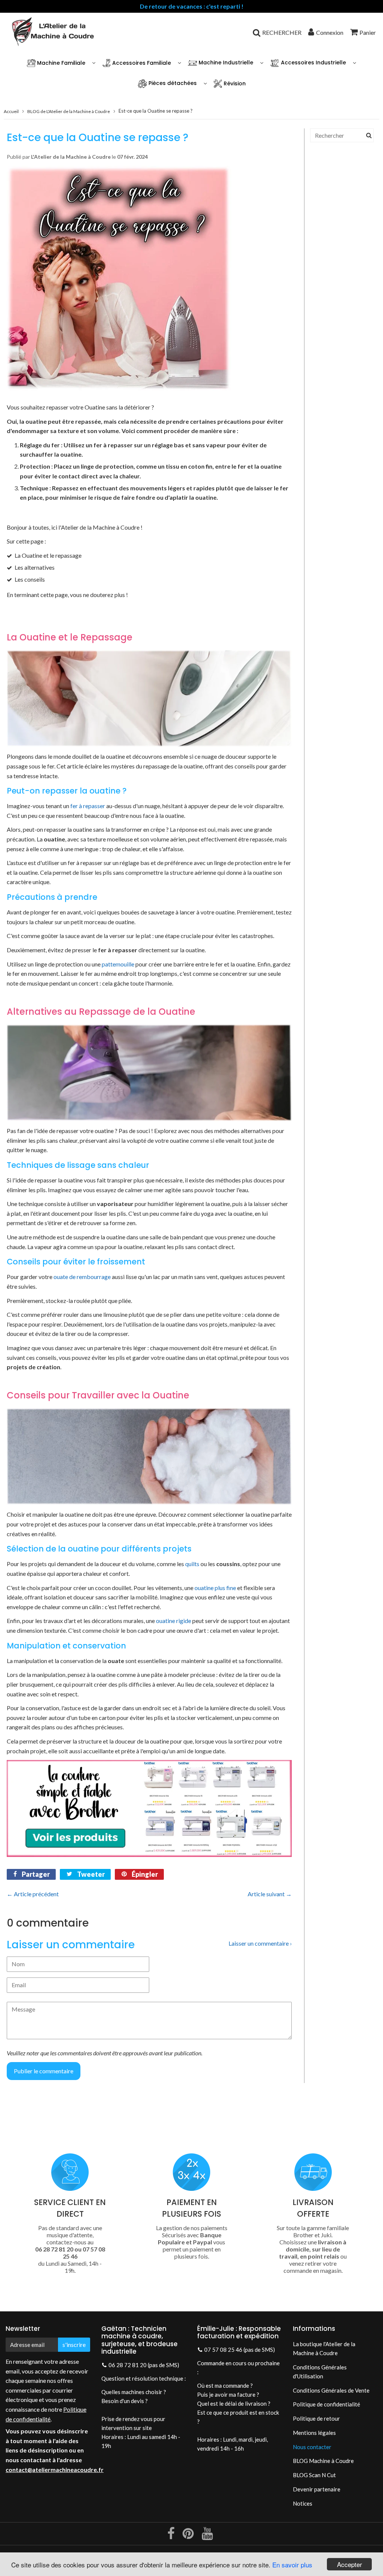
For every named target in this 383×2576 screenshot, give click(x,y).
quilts (192, 1564)
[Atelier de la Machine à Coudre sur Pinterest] (189, 2536)
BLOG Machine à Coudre (323, 2461)
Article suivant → (270, 1894)
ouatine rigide (174, 1621)
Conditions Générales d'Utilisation (320, 2372)
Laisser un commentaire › (260, 1943)
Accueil (11, 111)
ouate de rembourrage (82, 1277)
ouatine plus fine (215, 1588)
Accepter (350, 2564)
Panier (368, 32)
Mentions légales (314, 2433)
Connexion (330, 32)
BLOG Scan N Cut (314, 2475)
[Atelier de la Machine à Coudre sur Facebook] (171, 2536)
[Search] (369, 135)
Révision (234, 83)
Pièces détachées (172, 83)
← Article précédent (33, 1894)
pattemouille (118, 964)
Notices (303, 2503)
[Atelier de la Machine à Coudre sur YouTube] (207, 2536)
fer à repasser (88, 806)
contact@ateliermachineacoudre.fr (55, 2470)
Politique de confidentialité (327, 2404)
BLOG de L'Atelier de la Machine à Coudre (69, 111)
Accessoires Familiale (141, 63)
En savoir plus (292, 2565)
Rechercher (282, 32)
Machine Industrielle (225, 63)
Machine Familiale (60, 63)
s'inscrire (74, 2344)
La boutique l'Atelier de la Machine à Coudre (324, 2348)
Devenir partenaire (317, 2489)
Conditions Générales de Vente (331, 2390)
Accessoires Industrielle (313, 63)
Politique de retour (316, 2418)
